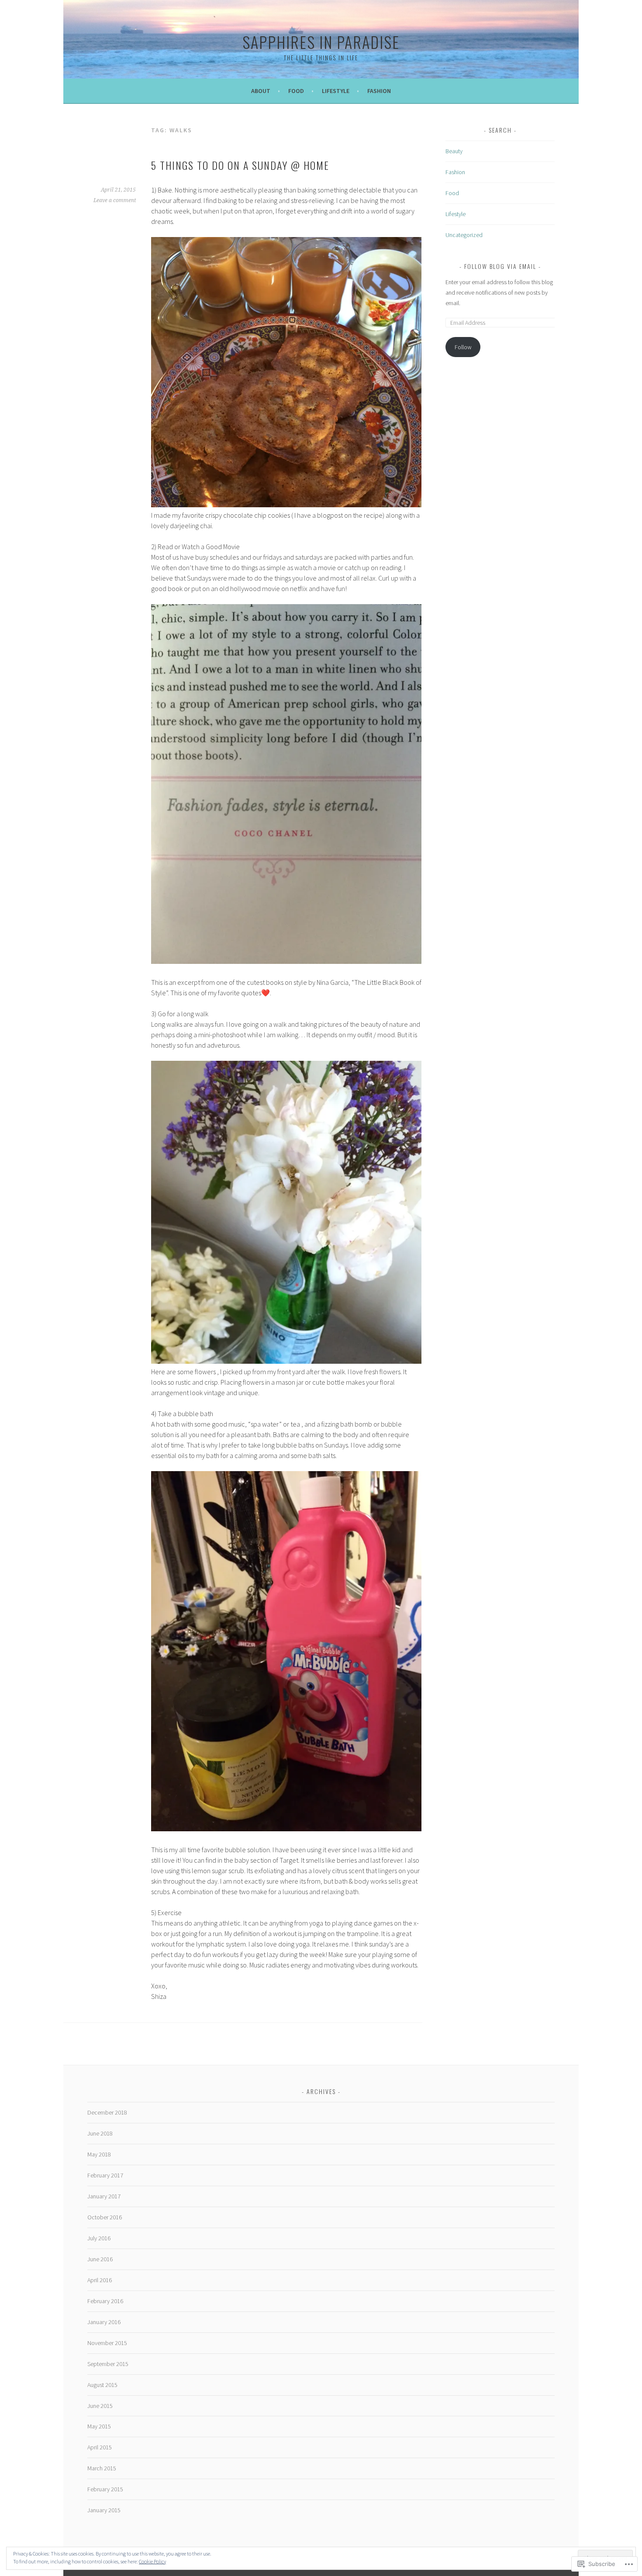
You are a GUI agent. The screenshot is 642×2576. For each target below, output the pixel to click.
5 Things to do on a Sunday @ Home (240, 165)
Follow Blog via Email (500, 266)
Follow (463, 347)
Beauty (454, 151)
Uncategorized (464, 235)
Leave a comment (115, 200)
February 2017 (105, 2175)
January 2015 (104, 2510)
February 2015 (105, 2489)
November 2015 (107, 2343)
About (261, 91)
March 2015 (102, 2468)
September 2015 (108, 2364)
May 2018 (99, 2154)
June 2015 (100, 2406)
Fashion (379, 91)
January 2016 (104, 2322)
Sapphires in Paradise (321, 42)
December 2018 (107, 2112)
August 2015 (102, 2385)
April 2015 (100, 2447)
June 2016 (100, 2259)
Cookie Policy (152, 2561)
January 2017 (104, 2196)
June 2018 (100, 2133)
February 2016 (105, 2301)
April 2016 (100, 2280)
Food (296, 91)
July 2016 (99, 2238)
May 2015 (99, 2426)
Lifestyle (336, 91)
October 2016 (105, 2217)
